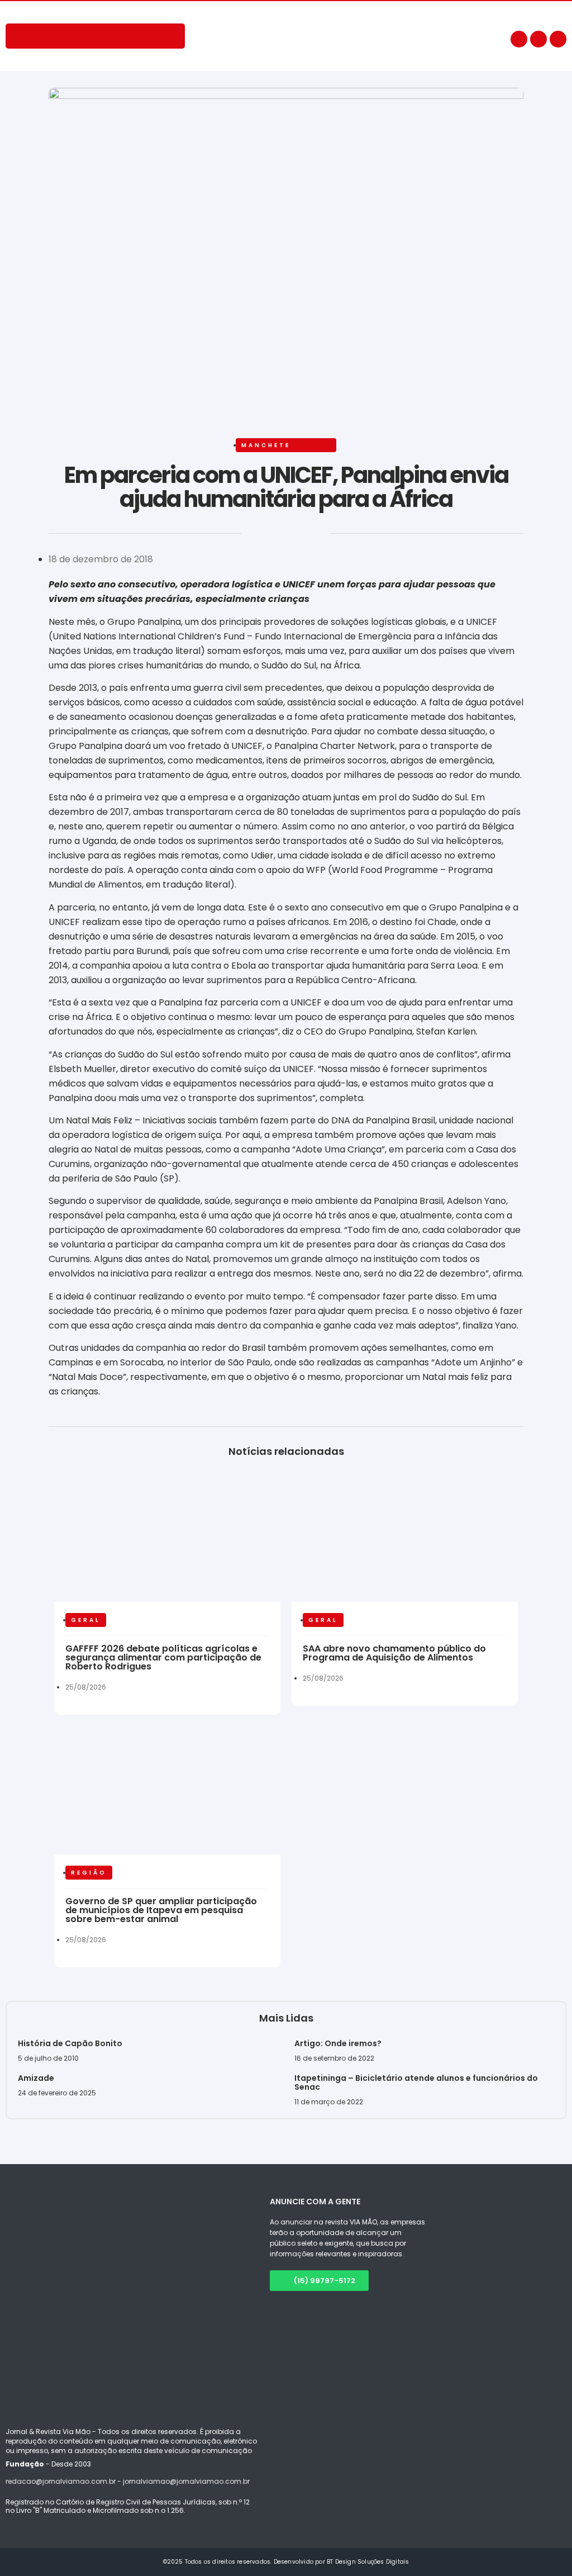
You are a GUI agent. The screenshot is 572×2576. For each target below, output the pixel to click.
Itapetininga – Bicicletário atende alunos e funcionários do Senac (416, 2082)
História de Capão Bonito (70, 2043)
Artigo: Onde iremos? (339, 2043)
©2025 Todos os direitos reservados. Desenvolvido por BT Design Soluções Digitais (286, 2562)
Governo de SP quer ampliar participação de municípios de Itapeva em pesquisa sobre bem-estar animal (161, 1910)
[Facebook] (519, 39)
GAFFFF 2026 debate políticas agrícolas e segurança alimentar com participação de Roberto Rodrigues (163, 1657)
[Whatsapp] (558, 39)
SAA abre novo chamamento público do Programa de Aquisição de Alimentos (394, 1653)
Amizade (36, 2078)
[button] (50, 537)
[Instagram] (538, 39)
